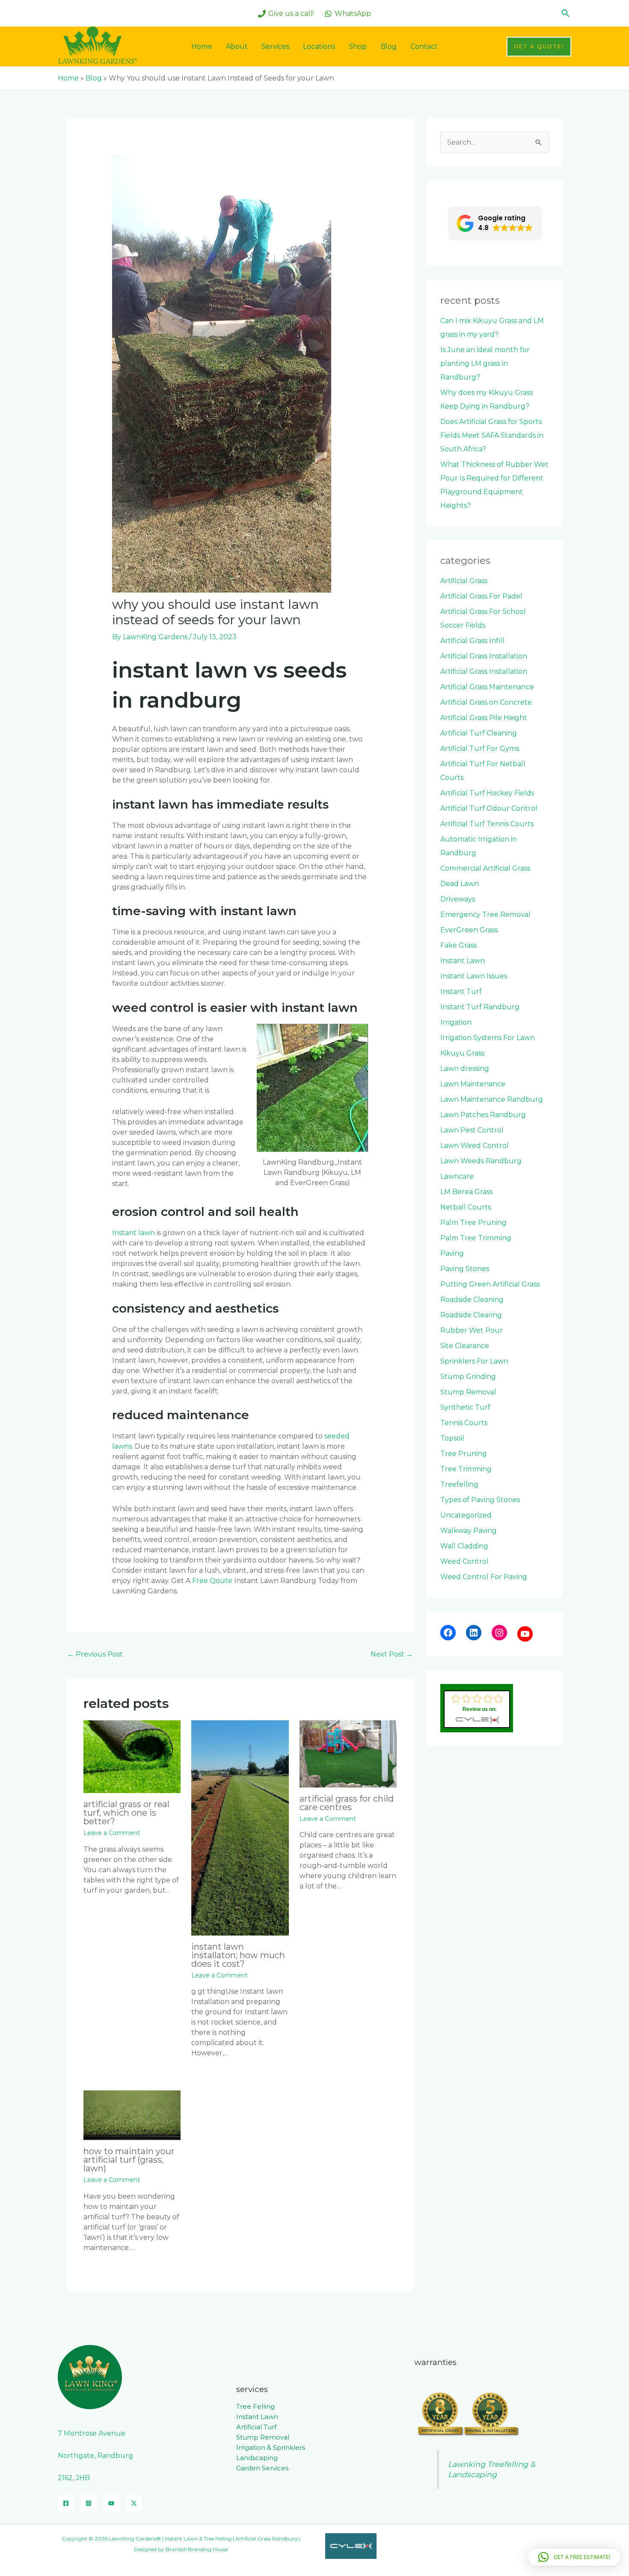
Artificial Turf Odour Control (489, 808)
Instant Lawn (463, 961)
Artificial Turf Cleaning (479, 733)
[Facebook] (448, 1633)
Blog (389, 46)
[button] (566, 13)
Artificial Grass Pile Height (484, 718)
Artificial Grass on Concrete (486, 702)
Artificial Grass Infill (472, 641)
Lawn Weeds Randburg (481, 1161)
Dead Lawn (460, 884)
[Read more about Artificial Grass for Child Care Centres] (348, 1753)
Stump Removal (468, 1392)
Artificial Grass (464, 581)
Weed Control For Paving (484, 1577)
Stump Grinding (468, 1377)
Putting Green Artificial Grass (490, 1284)
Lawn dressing (465, 1069)
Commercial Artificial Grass (485, 868)
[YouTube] (525, 1634)
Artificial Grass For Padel (481, 596)
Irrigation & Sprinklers (271, 2447)
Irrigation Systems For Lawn (488, 1038)
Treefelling (459, 1484)
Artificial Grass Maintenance (487, 687)
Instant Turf (461, 992)
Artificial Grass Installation (484, 656)
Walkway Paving (469, 1531)
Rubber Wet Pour (472, 1330)
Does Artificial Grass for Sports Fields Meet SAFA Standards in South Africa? (492, 435)
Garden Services (262, 2468)
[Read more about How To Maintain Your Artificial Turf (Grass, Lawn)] (132, 2115)
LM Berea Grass (466, 1192)
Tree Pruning (464, 1454)
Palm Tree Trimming (476, 1238)
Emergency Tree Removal (485, 914)
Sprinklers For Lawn (474, 1361)
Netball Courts (466, 1207)
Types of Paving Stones (480, 1500)
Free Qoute (212, 1581)
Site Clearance (465, 1346)
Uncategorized (466, 1515)
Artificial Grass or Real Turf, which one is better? (126, 1813)
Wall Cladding (464, 1546)
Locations (319, 46)
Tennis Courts (464, 1423)
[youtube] (111, 2503)
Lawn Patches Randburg (483, 1115)
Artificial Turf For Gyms (480, 748)
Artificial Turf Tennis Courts (487, 824)
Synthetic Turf (465, 1407)
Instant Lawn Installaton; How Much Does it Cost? (238, 1955)
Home (202, 46)
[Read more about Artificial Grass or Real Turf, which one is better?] (132, 1756)
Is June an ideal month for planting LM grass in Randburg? (485, 363)
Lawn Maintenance (473, 1084)
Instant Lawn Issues (474, 976)
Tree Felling (255, 2406)
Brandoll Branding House (197, 2549)
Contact (424, 46)
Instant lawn (134, 1233)
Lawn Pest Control (472, 1130)
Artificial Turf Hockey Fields (487, 793)
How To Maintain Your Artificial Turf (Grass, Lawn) (129, 2160)
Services (275, 46)
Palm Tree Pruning (473, 1223)
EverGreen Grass (469, 930)
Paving (452, 1253)
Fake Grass (458, 945)
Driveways (458, 899)
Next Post (392, 1654)
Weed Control (464, 1561)
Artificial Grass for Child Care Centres (347, 1803)
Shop (358, 46)
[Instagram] (499, 1633)
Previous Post (95, 1654)
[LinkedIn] (474, 1633)
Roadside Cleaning (472, 1300)
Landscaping (257, 2458)
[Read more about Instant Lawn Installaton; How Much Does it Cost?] (240, 1827)
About (237, 46)
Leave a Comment (112, 1833)
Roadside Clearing (471, 1315)
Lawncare (457, 1176)
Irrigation (456, 1022)
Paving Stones (465, 1269)
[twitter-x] (134, 2503)
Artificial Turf (256, 2427)
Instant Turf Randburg (480, 1007)
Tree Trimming (466, 1469)
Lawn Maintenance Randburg (492, 1099)
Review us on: (480, 1709)
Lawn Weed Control (475, 1146)
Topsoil (452, 1438)
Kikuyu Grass (462, 1053)
